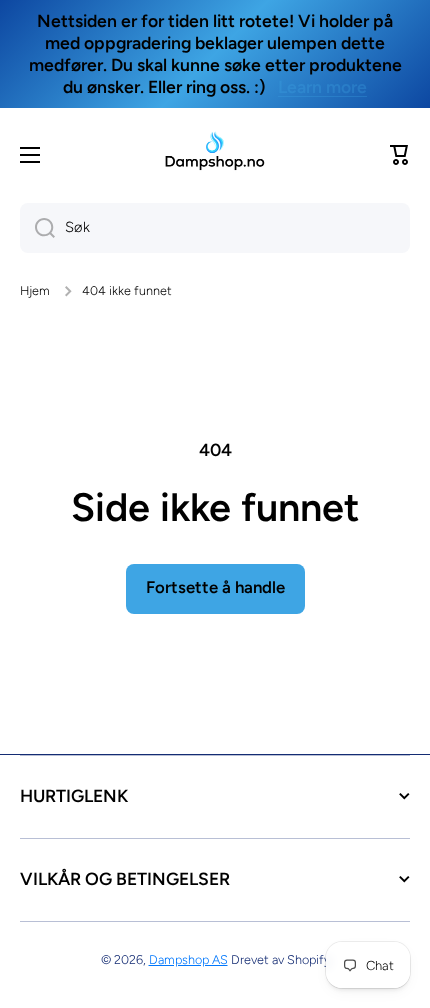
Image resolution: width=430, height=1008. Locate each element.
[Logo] (215, 154)
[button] (400, 155)
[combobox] (215, 228)
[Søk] (37, 228)
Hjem (35, 290)
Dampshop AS (188, 959)
